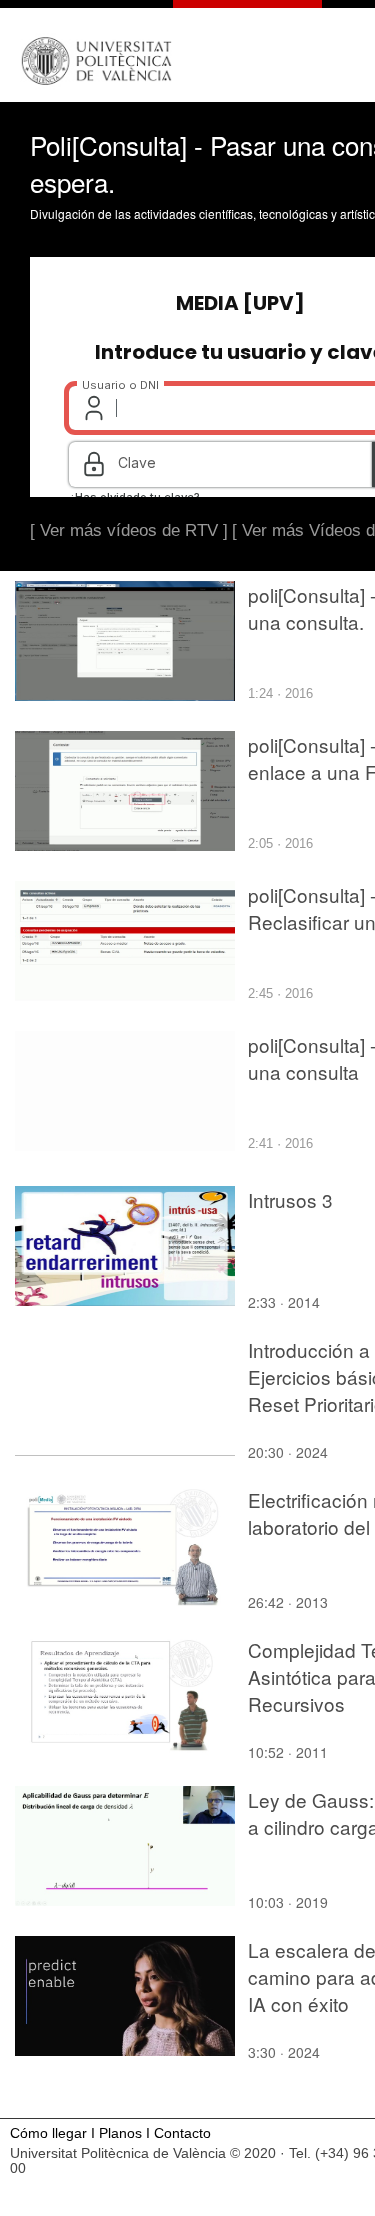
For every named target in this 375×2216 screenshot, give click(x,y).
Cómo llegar (48, 2133)
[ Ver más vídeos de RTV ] (129, 530)
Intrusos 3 (290, 1199)
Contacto (182, 2133)
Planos (120, 2133)
